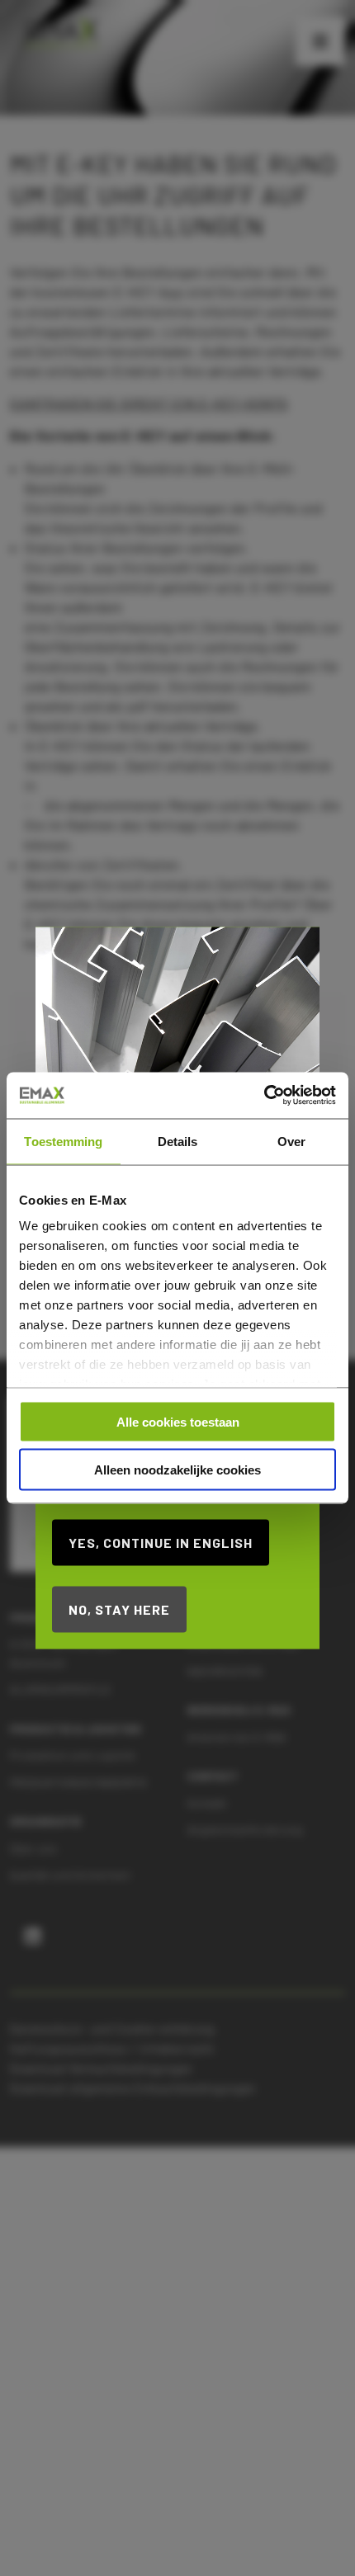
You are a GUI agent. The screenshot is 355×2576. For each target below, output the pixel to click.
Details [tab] (178, 1141)
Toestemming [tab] (63, 1141)
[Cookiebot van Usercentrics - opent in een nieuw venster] (264, 1096)
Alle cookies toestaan (178, 1421)
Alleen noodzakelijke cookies (177, 1470)
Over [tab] (291, 1141)
